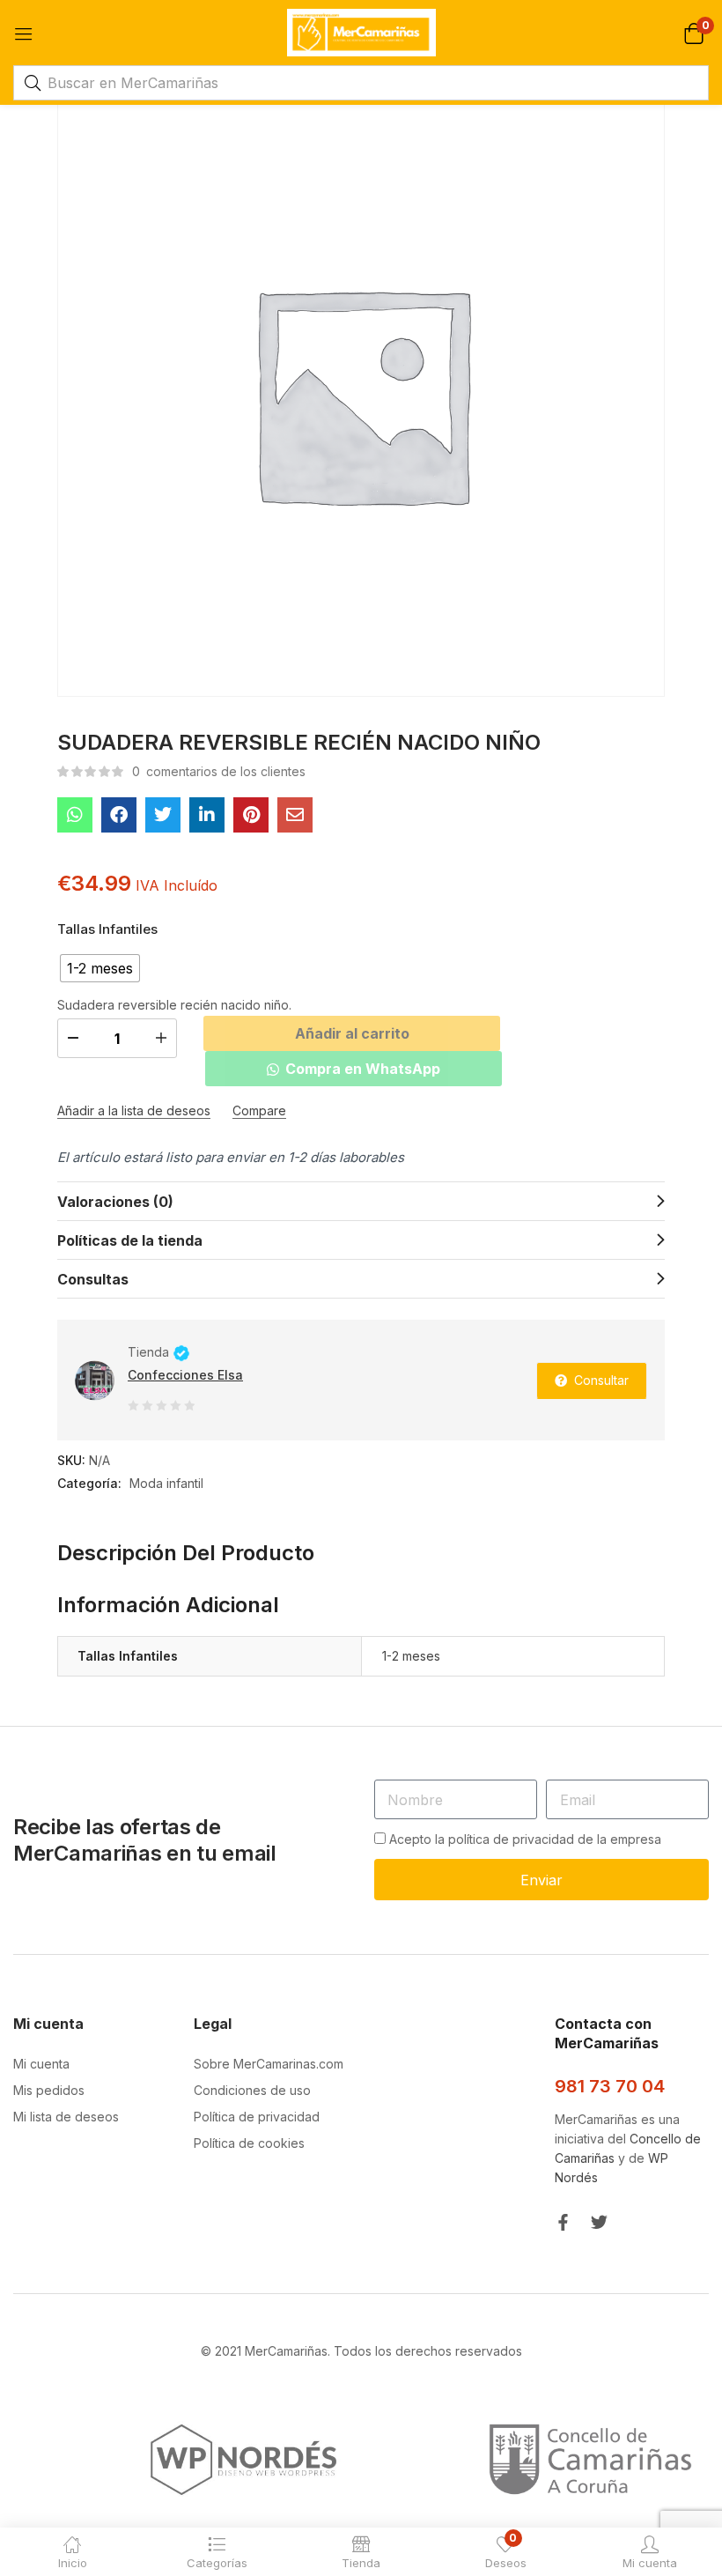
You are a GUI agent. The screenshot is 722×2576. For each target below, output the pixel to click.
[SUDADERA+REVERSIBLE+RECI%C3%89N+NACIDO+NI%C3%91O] (163, 815)
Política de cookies (249, 2143)
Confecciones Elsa (185, 1375)
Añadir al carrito (352, 1033)
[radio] (100, 968)
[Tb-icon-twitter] (599, 2222)
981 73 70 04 (610, 2086)
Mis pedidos (49, 2090)
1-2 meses (411, 1656)
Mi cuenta (41, 2064)
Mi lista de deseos (66, 2117)
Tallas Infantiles (107, 929)
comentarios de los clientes (219, 771)
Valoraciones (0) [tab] (115, 1202)
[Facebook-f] (563, 2222)
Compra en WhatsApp (363, 1069)
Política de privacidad (257, 2117)
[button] (693, 32)
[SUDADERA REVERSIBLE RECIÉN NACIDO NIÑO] (75, 815)
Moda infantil (166, 1483)
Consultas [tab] (93, 1279)
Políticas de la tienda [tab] (130, 1240)
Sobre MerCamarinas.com (269, 2064)
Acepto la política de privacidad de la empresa (525, 1839)
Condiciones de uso (252, 2090)
